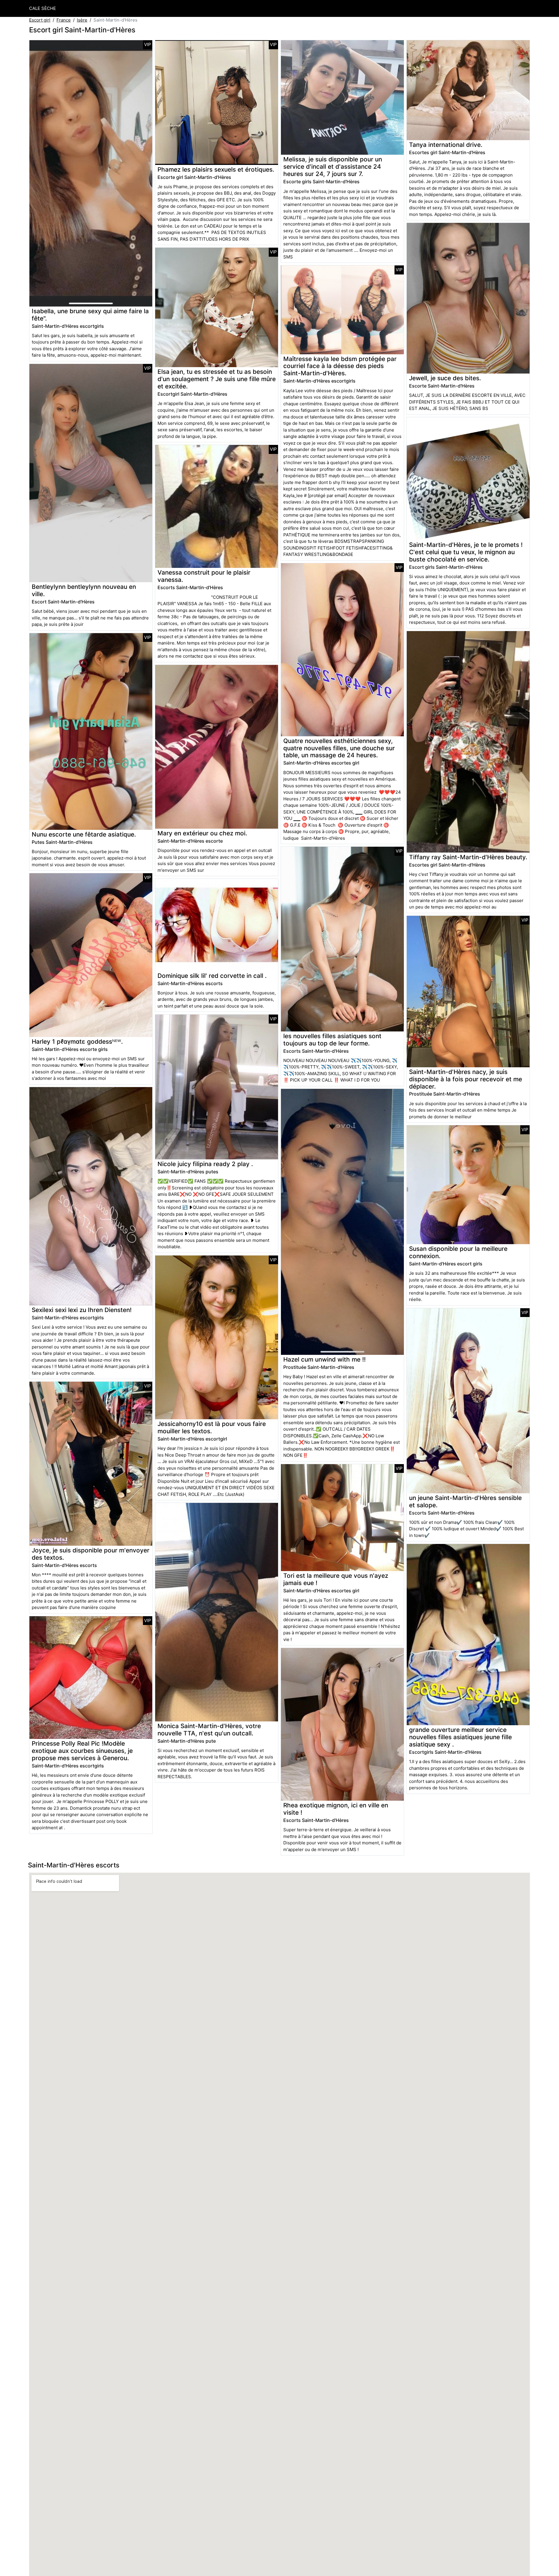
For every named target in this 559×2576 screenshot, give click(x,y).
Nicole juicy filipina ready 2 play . (205, 1164)
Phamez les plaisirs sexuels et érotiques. (216, 169)
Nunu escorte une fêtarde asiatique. (84, 834)
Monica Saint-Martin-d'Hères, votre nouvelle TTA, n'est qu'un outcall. (209, 1730)
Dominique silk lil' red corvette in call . (212, 976)
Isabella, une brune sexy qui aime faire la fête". (90, 315)
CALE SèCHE (43, 8)
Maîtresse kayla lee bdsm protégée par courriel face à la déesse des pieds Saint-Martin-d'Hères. (340, 366)
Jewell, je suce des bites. (445, 378)
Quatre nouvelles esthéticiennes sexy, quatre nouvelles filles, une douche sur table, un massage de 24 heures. (339, 748)
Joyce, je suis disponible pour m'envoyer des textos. (91, 1554)
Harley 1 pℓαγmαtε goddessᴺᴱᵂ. (77, 1042)
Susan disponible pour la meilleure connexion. (458, 1252)
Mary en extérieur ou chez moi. (202, 833)
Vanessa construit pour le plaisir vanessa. (204, 576)
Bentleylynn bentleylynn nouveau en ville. (84, 590)
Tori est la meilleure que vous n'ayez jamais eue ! (336, 1579)
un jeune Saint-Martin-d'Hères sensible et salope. (465, 1501)
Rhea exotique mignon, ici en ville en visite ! (336, 1809)
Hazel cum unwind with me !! (324, 1359)
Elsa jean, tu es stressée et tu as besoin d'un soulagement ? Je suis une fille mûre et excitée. (217, 379)
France (64, 20)
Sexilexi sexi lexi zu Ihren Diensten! (82, 1310)
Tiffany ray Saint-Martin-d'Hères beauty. (468, 857)
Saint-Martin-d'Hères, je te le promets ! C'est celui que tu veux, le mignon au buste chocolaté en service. (466, 552)
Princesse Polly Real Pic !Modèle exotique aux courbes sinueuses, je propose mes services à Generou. (82, 1751)
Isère (82, 20)
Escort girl (40, 20)
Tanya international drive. (446, 145)
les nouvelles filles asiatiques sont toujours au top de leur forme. (332, 1040)
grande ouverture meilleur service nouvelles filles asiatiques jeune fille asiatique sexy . (460, 1737)
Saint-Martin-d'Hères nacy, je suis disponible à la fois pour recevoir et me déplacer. (466, 1079)
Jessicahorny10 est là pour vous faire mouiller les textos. (212, 1427)
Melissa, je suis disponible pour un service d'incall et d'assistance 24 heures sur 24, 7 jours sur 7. (333, 167)
